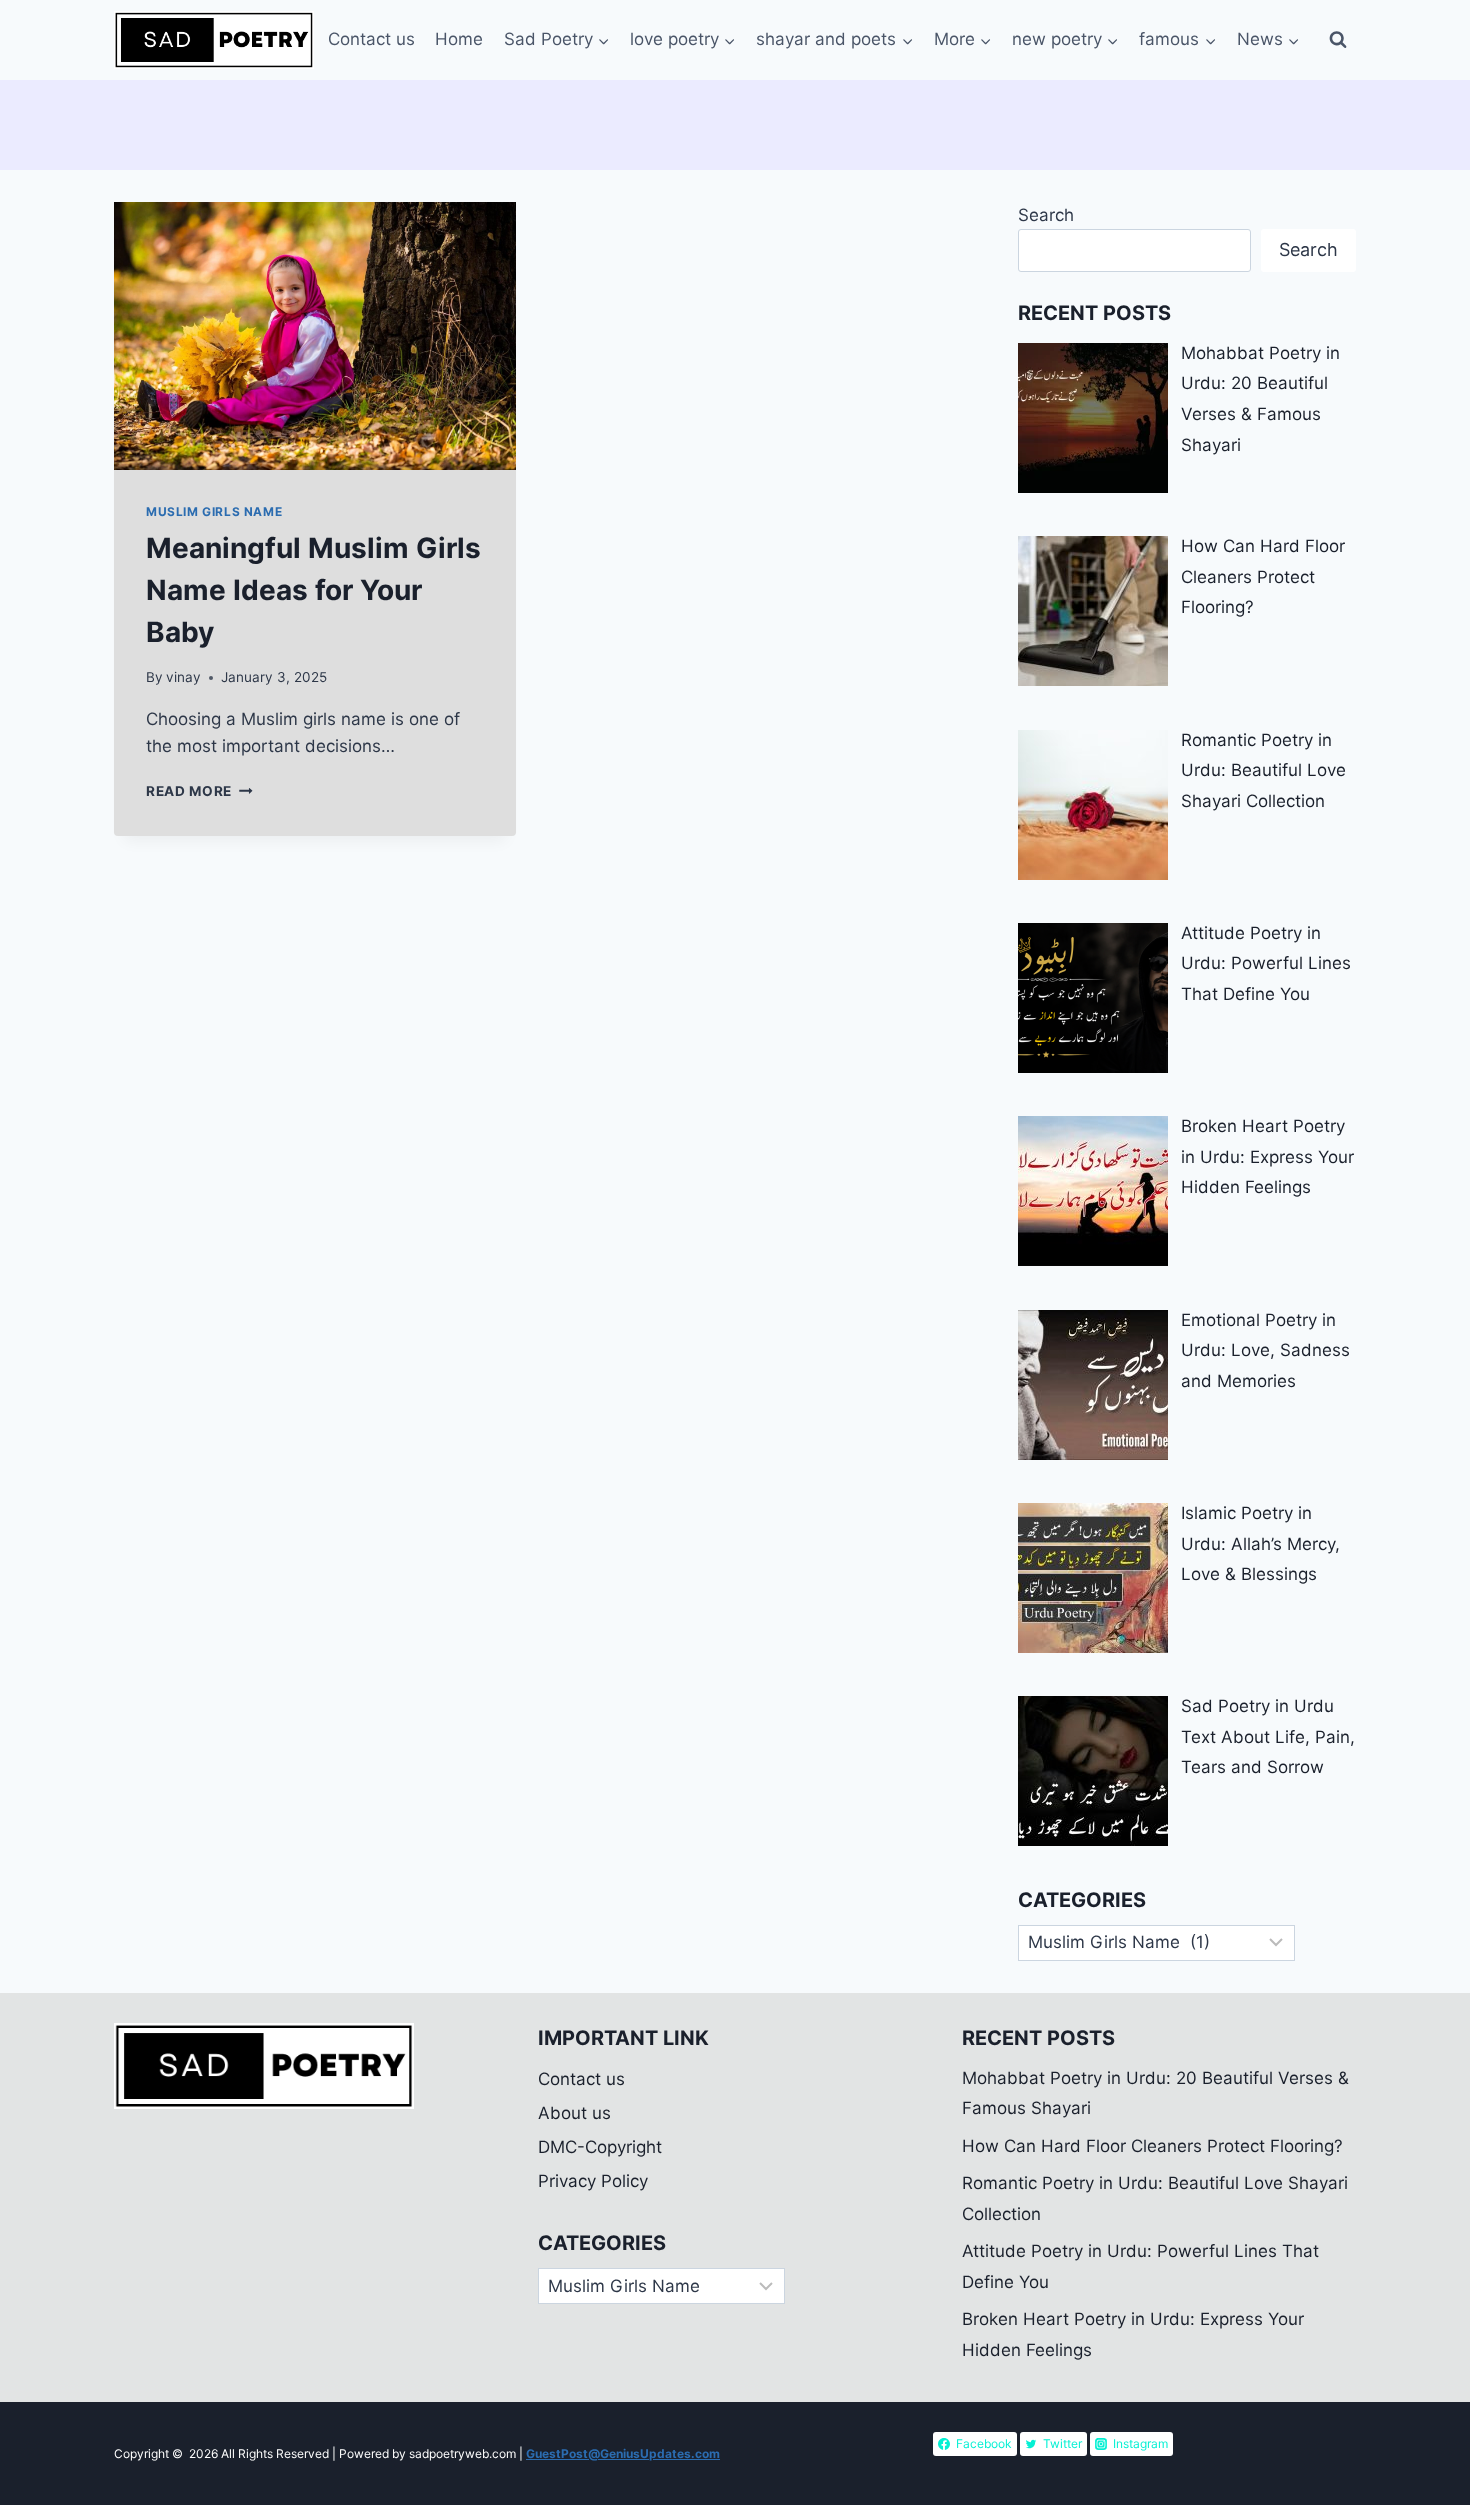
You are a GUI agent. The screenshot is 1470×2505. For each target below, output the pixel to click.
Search (1046, 215)
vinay (183, 677)
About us (574, 2113)
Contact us (371, 39)
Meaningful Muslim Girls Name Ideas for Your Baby (313, 590)
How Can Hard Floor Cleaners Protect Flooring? (1152, 2146)
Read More (199, 791)
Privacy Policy (593, 2181)
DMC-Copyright (600, 2147)
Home (459, 39)
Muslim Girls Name (214, 511)
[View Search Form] (1338, 40)
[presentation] (315, 336)
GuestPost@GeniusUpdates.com (623, 2453)
